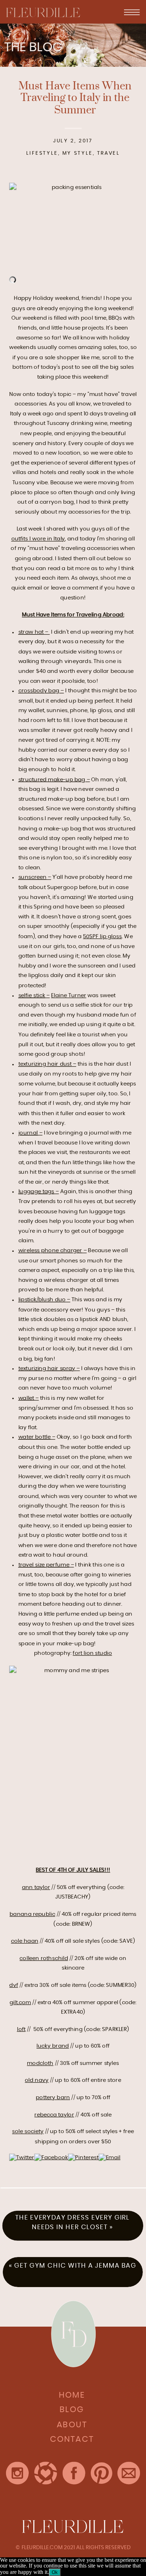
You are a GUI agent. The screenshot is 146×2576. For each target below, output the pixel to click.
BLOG (72, 2410)
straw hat (31, 632)
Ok (55, 2572)
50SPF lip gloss (102, 936)
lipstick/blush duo (42, 1300)
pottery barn (53, 2097)
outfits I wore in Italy (38, 539)
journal (28, 1133)
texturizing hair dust (45, 1064)
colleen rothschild (44, 1958)
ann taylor (36, 1887)
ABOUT (72, 2425)
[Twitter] (22, 2158)
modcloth (40, 2063)
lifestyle (42, 153)
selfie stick (32, 995)
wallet (26, 1398)
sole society (28, 2131)
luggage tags (36, 1192)
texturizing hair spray (47, 1369)
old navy (37, 2080)
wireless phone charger (50, 1251)
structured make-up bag (52, 779)
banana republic (32, 1914)
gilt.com (20, 2002)
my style (78, 153)
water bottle (35, 1437)
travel (109, 153)
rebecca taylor (54, 2115)
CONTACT (72, 2439)
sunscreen (33, 877)
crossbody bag (39, 691)
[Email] (109, 2158)
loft (21, 2029)
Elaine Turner (69, 995)
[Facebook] (51, 2158)
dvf (13, 1985)
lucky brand (53, 2046)
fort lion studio (92, 1653)
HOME (72, 2395)
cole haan (25, 1941)
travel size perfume (44, 1565)
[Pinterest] (83, 2158)
